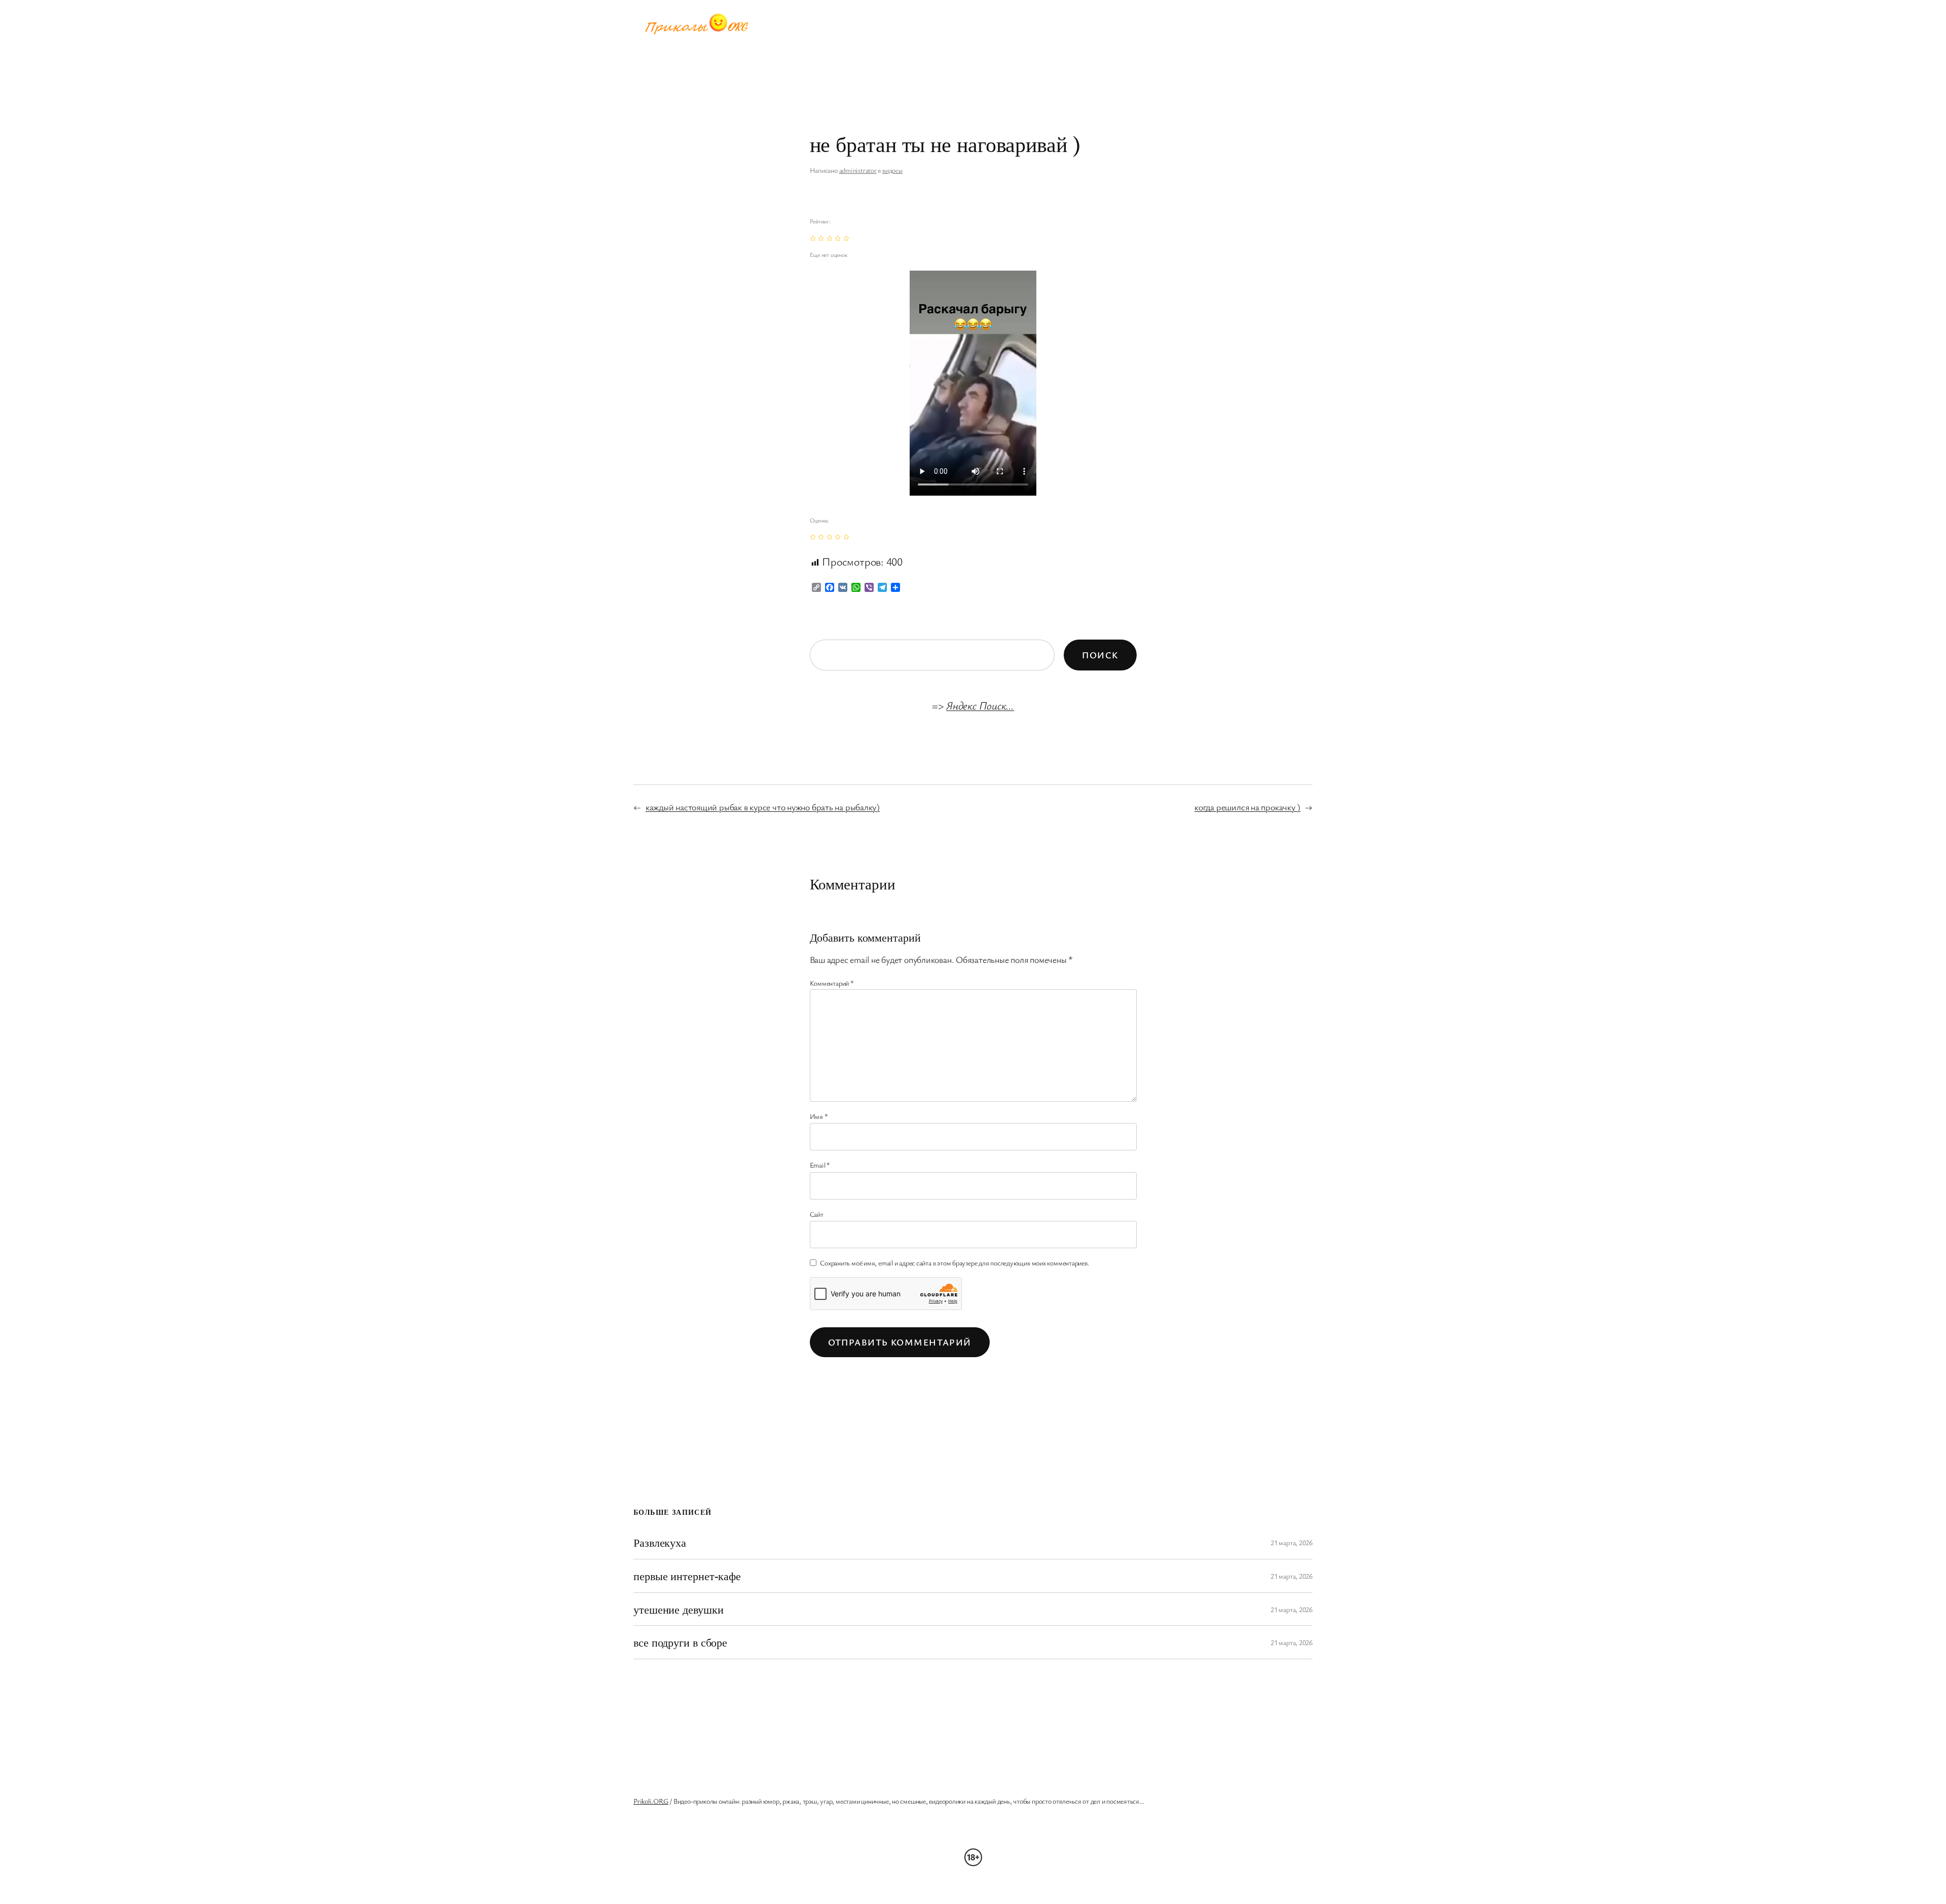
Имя (819, 1116)
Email (820, 1165)
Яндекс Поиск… (980, 705)
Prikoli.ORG (651, 1801)
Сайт (817, 1214)
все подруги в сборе (680, 1642)
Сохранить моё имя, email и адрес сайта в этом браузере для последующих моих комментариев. (955, 1263)
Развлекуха (660, 1542)
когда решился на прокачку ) (1247, 807)
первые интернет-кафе (687, 1576)
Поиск (1100, 655)
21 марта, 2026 (1292, 1542)
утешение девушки (678, 1609)
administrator (858, 170)
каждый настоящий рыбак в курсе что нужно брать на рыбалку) (763, 807)
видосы (892, 170)
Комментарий (832, 983)
